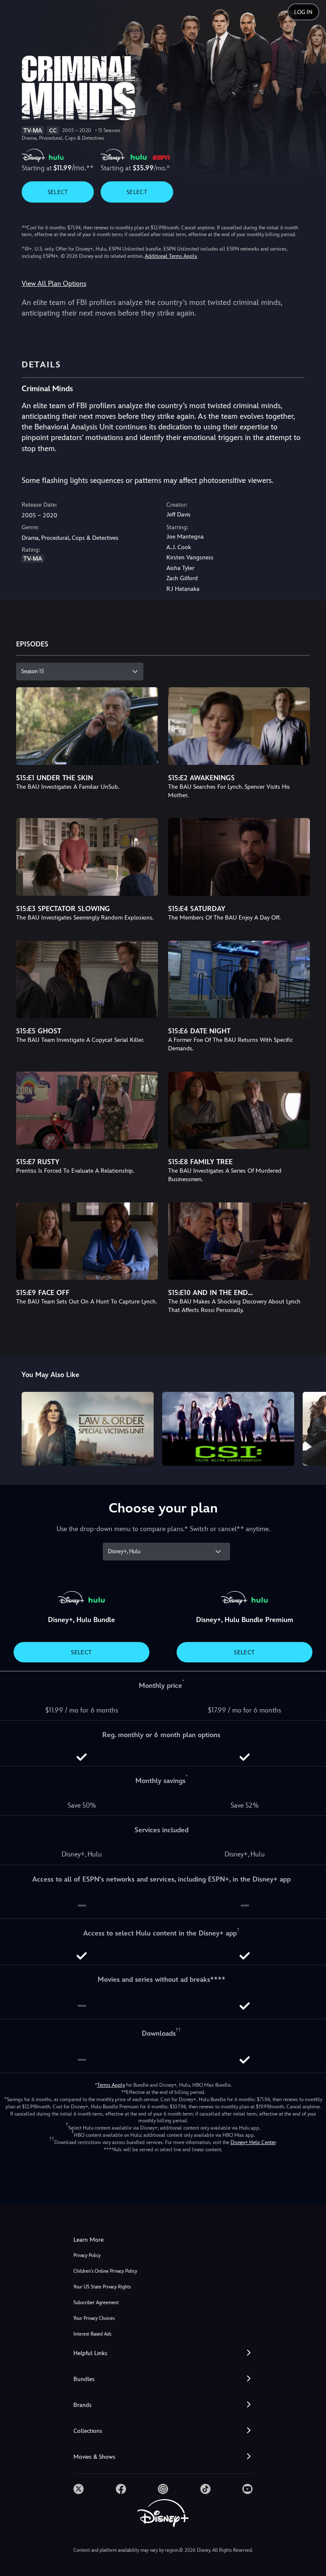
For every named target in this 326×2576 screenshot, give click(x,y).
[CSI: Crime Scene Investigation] (228, 1429)
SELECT (58, 192)
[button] (163, 2353)
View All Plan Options (54, 284)
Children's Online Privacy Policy (105, 2271)
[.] (79, 2489)
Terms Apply (111, 2085)
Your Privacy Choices (94, 2318)
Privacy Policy (87, 2256)
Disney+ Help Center (253, 2142)
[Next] (311, 1428)
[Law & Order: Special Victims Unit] (88, 1429)
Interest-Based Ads (92, 2334)
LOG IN (303, 12)
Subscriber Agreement (96, 2303)
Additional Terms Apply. (171, 256)
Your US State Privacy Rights (102, 2287)
